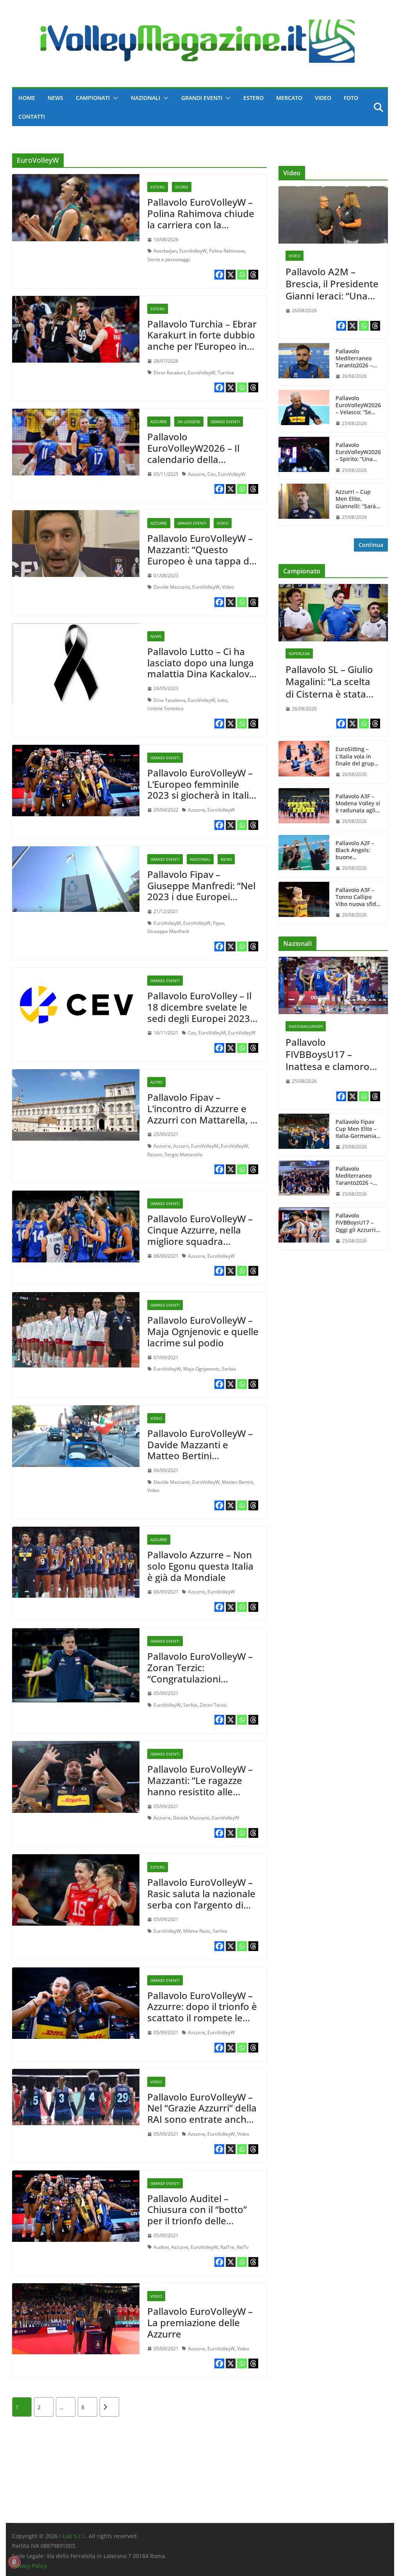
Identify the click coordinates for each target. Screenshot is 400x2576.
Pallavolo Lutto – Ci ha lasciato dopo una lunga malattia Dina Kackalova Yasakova (201, 668)
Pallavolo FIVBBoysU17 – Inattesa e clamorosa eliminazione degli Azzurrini (333, 1054)
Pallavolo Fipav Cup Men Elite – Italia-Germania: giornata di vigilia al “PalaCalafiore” (358, 1129)
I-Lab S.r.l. (72, 2536)
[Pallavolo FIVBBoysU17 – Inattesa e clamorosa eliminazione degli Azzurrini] (333, 985)
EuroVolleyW (193, 251)
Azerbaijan (165, 251)
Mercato (289, 98)
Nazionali (146, 98)
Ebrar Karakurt (170, 373)
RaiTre (227, 2247)
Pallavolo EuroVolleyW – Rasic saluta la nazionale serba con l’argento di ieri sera (201, 1899)
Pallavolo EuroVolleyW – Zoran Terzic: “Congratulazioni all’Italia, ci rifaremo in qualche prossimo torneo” (200, 1684)
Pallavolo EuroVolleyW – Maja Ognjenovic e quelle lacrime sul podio (203, 1331)
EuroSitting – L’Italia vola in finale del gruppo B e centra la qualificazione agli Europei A (358, 756)
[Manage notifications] (14, 2562)
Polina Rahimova (227, 251)
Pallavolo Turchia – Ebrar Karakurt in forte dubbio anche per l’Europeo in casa (202, 341)
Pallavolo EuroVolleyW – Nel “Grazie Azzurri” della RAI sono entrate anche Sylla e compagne (202, 2114)
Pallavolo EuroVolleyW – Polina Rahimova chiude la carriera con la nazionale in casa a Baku (202, 219)
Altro (156, 1082)
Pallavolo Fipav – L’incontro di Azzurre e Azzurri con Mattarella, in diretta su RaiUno (203, 1114)
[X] (231, 275)
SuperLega (299, 653)
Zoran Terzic (213, 1705)
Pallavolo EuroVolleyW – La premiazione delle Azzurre (200, 2322)
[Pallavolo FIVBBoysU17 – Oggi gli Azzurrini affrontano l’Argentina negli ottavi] (304, 1228)
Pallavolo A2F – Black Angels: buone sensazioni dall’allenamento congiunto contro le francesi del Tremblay (358, 850)
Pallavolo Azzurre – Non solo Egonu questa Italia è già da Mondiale (200, 1566)
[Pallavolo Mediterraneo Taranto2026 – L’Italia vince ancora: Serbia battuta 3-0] (304, 1182)
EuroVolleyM (167, 923)
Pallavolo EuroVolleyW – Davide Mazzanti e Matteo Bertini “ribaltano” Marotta (200, 1450)
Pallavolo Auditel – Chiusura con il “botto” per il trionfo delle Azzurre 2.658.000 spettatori (197, 2221)
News (55, 98)
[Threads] (253, 275)
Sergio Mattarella (183, 1154)
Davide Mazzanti (172, 587)
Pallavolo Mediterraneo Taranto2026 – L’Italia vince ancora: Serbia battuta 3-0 (354, 1176)
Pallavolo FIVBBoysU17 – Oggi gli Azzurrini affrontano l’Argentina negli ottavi (358, 1223)
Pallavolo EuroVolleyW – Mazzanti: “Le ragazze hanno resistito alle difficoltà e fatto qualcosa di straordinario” (200, 1797)
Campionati (93, 98)
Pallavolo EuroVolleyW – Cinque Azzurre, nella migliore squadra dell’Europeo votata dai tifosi (200, 1241)
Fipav (219, 923)
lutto (222, 700)
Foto (351, 98)
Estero (254, 98)
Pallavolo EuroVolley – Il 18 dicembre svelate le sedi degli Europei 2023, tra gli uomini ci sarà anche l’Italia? (200, 1018)
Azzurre (159, 422)
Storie (182, 187)
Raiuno (155, 1154)
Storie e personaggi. (169, 259)
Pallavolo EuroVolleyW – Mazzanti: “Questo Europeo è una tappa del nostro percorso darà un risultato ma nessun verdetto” (202, 566)
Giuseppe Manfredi (168, 931)
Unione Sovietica (165, 708)
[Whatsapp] (242, 275)
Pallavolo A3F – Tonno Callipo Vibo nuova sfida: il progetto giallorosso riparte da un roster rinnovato (358, 897)
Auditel (161, 2247)
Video (323, 98)
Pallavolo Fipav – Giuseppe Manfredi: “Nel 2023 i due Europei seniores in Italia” (201, 891)
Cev (212, 474)
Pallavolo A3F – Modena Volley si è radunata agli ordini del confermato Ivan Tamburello (358, 804)
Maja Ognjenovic (201, 1369)
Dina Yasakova (170, 700)
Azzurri (181, 1146)
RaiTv (243, 2247)
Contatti (32, 117)
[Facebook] (219, 275)
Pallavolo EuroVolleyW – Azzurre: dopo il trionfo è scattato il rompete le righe (202, 2012)
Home (27, 98)
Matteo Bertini (237, 1482)
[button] (114, 98)
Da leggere (189, 422)
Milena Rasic (197, 1931)
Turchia (226, 373)
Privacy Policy (29, 2566)
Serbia (229, 1369)
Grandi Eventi (202, 98)
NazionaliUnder (306, 1026)
